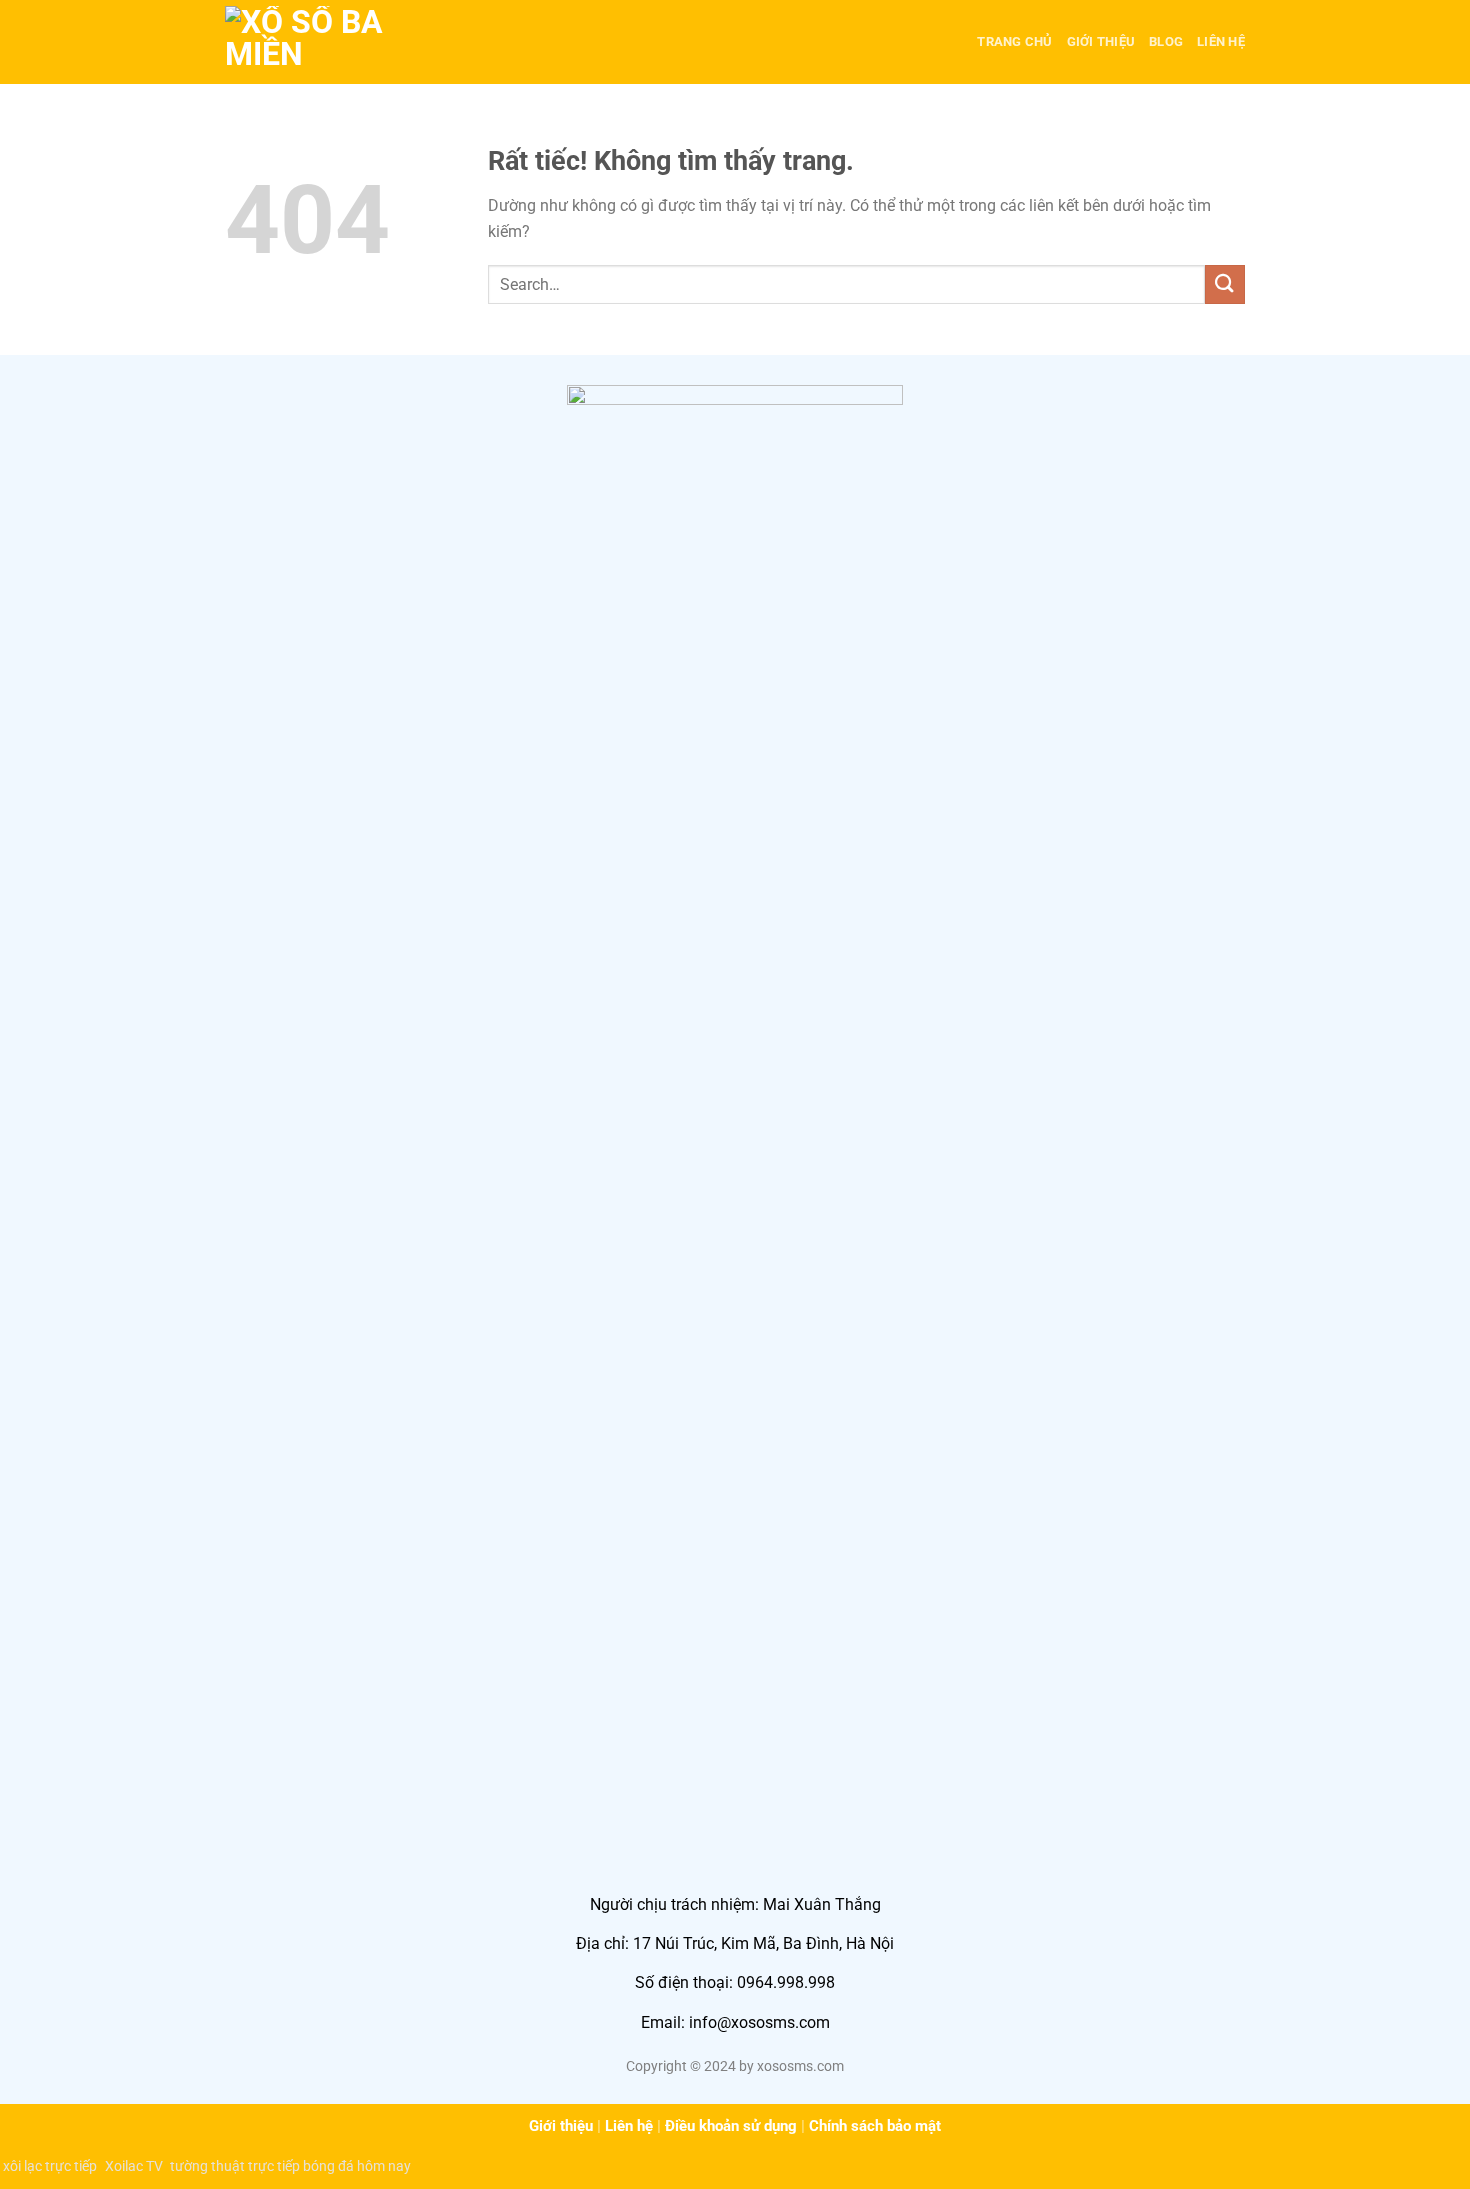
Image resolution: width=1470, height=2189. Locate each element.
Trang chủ (1014, 41)
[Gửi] (1225, 284)
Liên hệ (629, 2126)
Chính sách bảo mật (875, 2126)
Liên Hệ (1221, 41)
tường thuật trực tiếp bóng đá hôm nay (290, 2166)
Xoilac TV (133, 2166)
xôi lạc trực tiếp (50, 2166)
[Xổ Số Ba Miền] (325, 41)
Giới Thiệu (1101, 41)
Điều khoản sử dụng (731, 2126)
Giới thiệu (561, 2126)
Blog (1166, 41)
